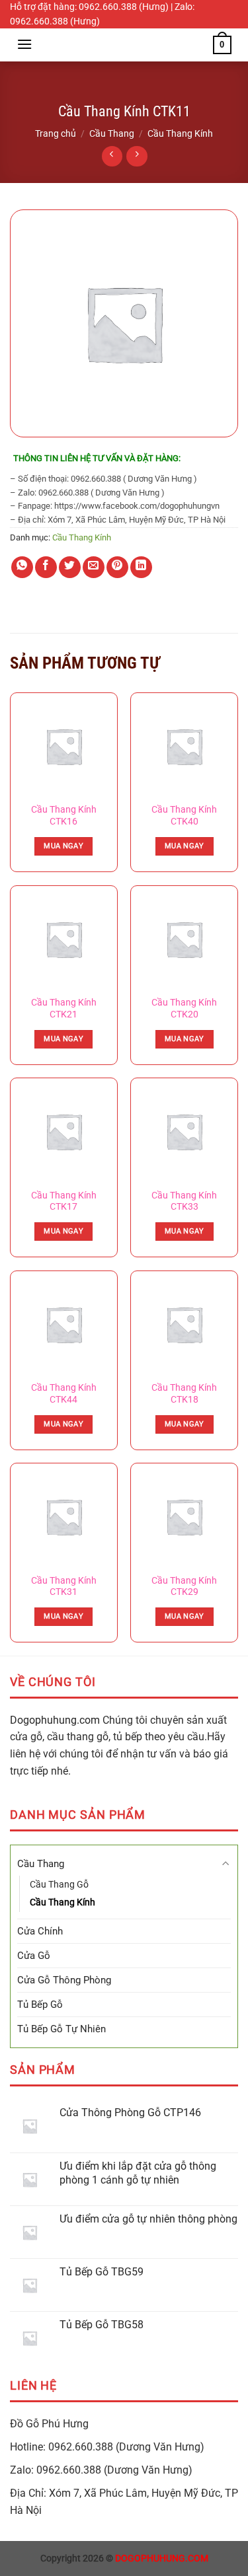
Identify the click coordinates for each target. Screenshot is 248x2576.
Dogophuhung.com (55, 1720)
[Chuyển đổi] (226, 1863)
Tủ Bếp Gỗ (40, 2005)
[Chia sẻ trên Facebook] (46, 567)
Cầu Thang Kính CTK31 (64, 1586)
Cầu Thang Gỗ (59, 1884)
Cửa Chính (40, 1931)
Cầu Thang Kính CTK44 (64, 1393)
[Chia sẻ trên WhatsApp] (22, 567)
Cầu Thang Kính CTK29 (184, 1586)
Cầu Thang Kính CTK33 (184, 1201)
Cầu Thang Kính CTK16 (64, 815)
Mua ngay (63, 846)
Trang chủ (56, 133)
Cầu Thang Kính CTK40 (184, 815)
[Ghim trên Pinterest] (117, 567)
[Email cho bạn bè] (94, 567)
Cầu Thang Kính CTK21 (64, 1008)
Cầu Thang (112, 133)
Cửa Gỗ (34, 1956)
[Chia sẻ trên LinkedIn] (141, 567)
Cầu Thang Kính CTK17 (64, 1201)
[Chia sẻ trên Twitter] (70, 567)
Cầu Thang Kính (180, 133)
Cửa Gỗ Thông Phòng (64, 1980)
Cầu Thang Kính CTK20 (184, 1008)
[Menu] (24, 44)
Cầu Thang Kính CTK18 (184, 1393)
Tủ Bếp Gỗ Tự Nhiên (62, 2029)
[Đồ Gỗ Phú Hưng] (124, 45)
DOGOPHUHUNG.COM (162, 2558)
